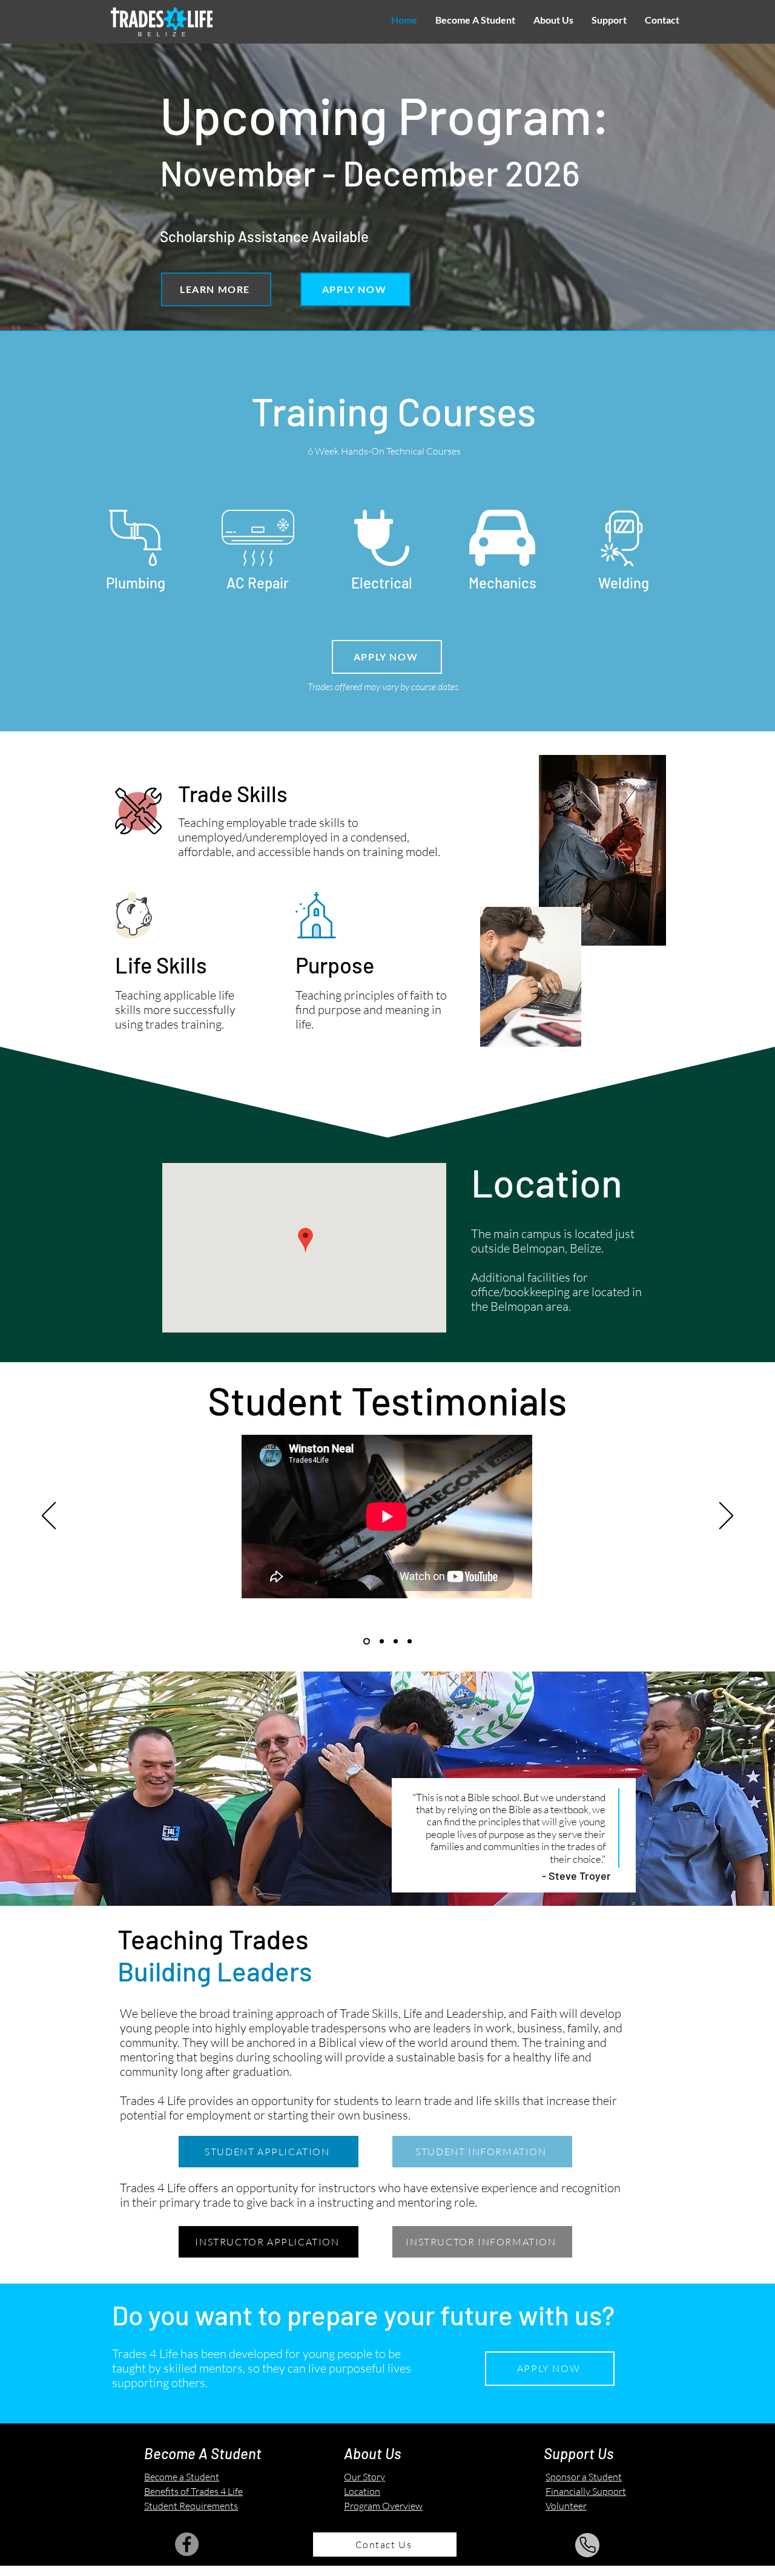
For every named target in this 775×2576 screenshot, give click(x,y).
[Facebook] (187, 2544)
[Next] (726, 1517)
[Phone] (587, 2545)
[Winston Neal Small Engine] (367, 1641)
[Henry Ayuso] (410, 1641)
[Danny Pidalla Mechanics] (382, 1641)
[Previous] (49, 1517)
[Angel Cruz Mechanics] (396, 1641)
